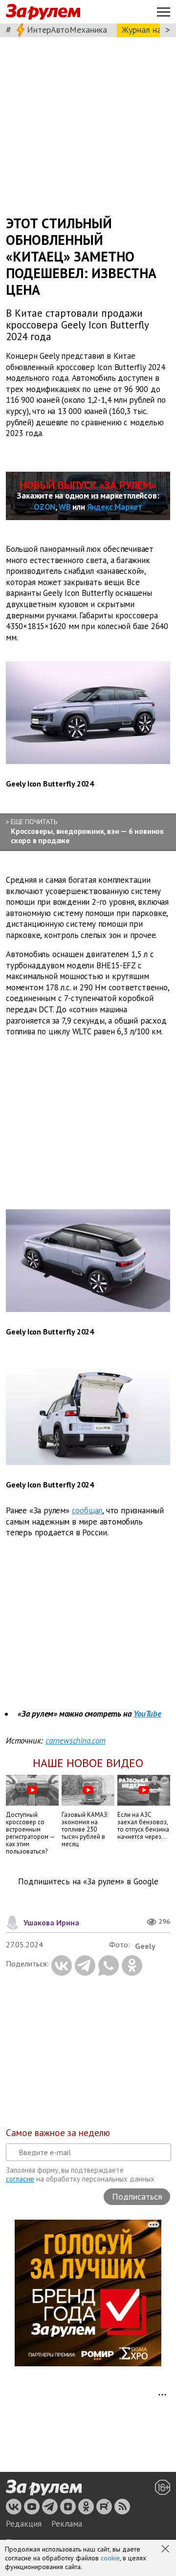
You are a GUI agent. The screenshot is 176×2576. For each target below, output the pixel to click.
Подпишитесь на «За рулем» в (88, 1882)
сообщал (87, 1510)
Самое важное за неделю (58, 2133)
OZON (44, 507)
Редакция (24, 2524)
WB (65, 507)
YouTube (147, 1714)
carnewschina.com (76, 1741)
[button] (166, 2550)
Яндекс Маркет (115, 507)
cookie (110, 2558)
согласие (20, 2179)
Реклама (67, 2524)
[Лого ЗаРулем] (43, 12)
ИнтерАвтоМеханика (67, 30)
